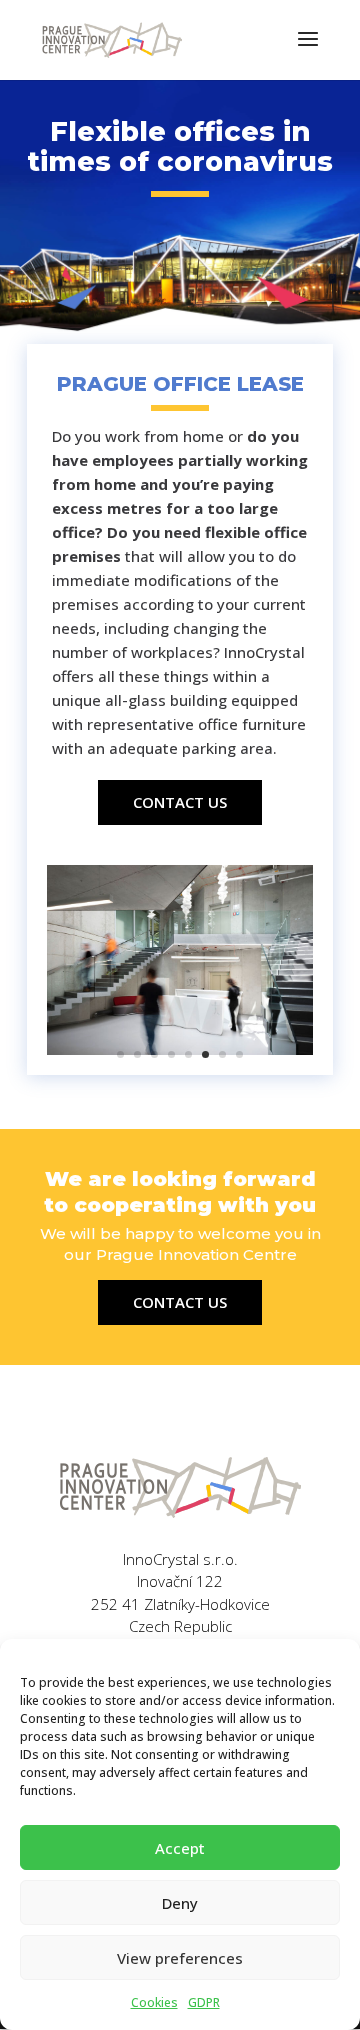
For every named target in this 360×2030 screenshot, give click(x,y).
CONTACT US (180, 802)
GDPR (204, 2002)
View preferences (180, 1958)
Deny (180, 1903)
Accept (180, 1848)
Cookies (154, 2002)
